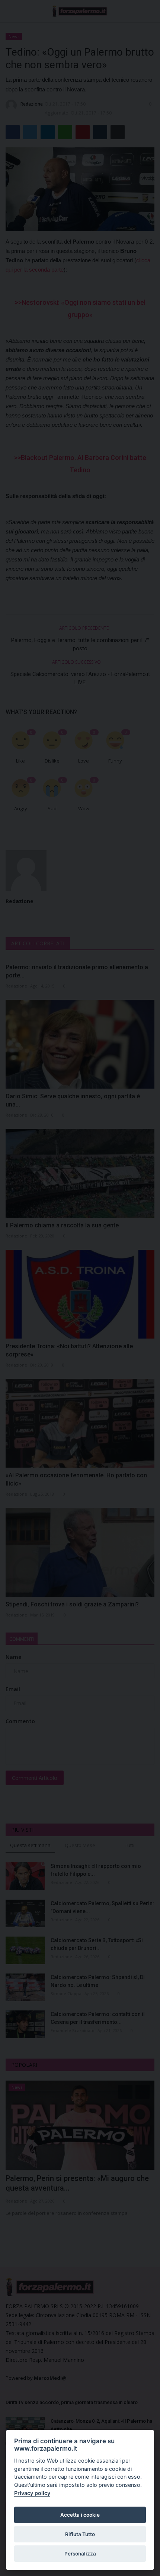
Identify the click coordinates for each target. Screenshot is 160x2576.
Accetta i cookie (80, 2515)
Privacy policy (32, 2493)
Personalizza (80, 2554)
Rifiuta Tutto (80, 2534)
